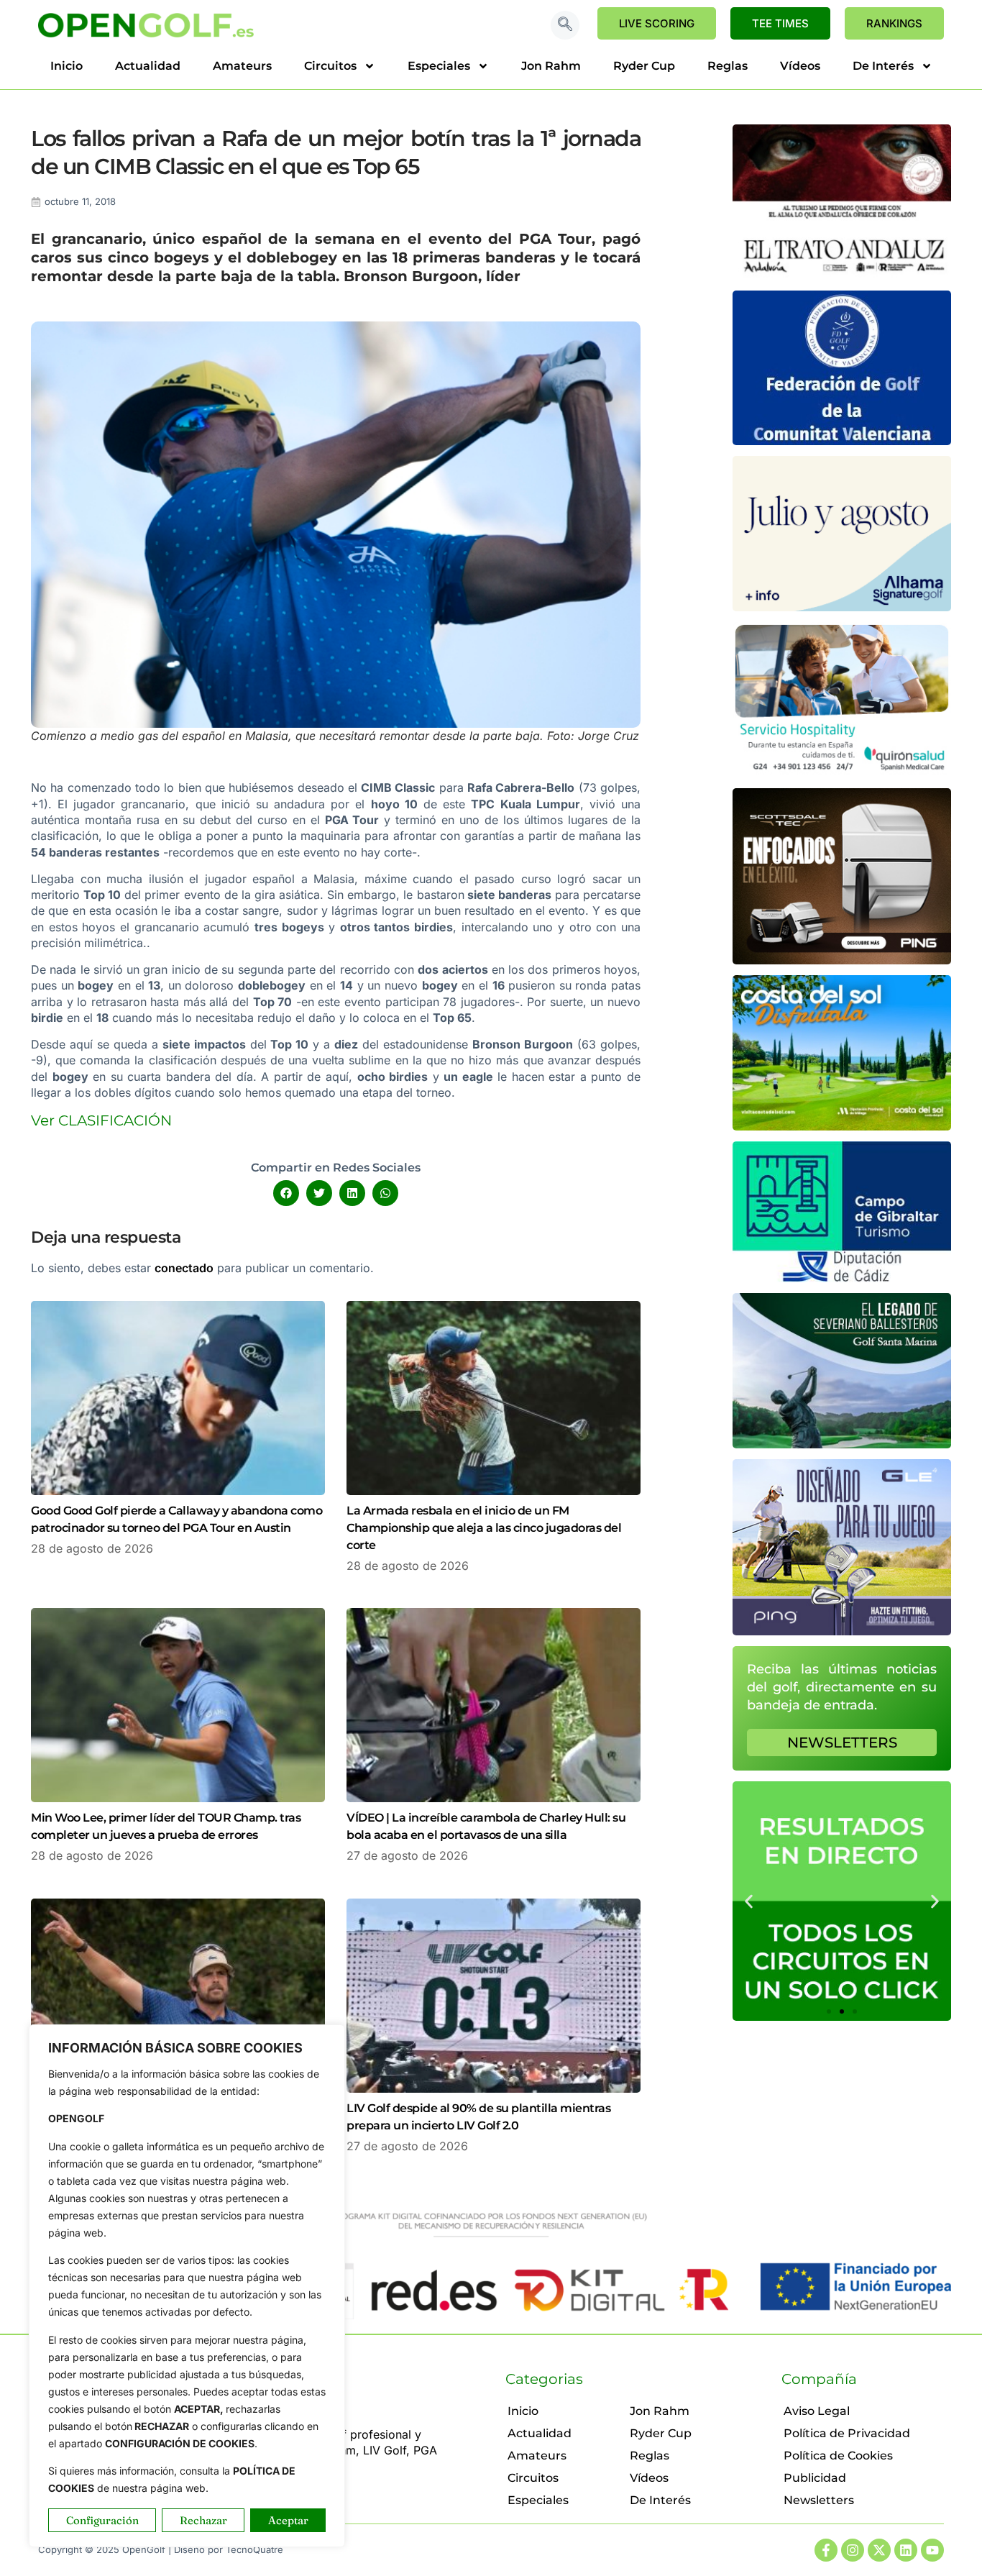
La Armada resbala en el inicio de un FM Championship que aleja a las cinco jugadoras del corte (484, 1528)
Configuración (102, 2520)
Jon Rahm (551, 66)
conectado (184, 1268)
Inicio (66, 66)
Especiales (439, 66)
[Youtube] (932, 2550)
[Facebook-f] (826, 2550)
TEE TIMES (780, 23)
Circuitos (330, 66)
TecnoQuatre (254, 2549)
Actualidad (148, 66)
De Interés (883, 66)
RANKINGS (894, 23)
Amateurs (242, 66)
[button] (565, 25)
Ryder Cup (644, 66)
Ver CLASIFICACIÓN (101, 1120)
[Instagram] (853, 2550)
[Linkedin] (906, 2550)
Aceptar (288, 2520)
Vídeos (800, 66)
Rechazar (203, 2520)
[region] (187, 2286)
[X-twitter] (879, 2550)
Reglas (728, 66)
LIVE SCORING (657, 23)
